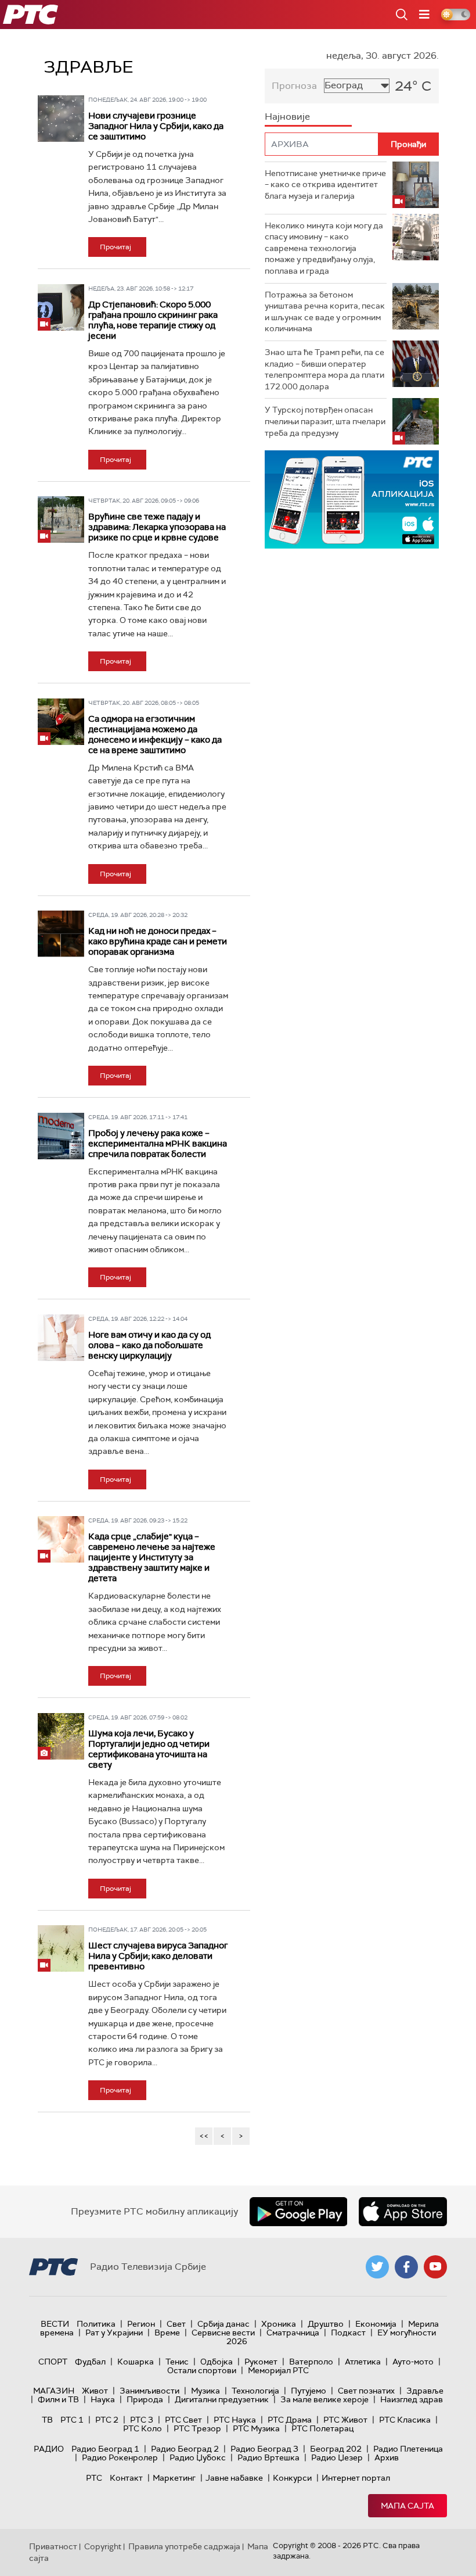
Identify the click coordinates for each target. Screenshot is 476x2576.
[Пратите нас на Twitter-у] (377, 2267)
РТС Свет (183, 2420)
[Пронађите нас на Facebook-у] (406, 2267)
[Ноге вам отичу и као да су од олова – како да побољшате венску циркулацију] (61, 1338)
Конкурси (292, 2478)
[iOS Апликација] (352, 499)
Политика (96, 2324)
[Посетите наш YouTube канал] (435, 2267)
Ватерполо (311, 2362)
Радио (49, 2449)
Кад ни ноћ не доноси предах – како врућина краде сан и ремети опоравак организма (158, 941)
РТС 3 (142, 2420)
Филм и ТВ (58, 2399)
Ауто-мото (413, 2362)
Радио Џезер (337, 2457)
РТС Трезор (197, 2428)
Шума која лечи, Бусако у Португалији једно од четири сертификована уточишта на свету (149, 1749)
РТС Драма (290, 2420)
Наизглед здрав (412, 2399)
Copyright (103, 2546)
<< (204, 2136)
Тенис (177, 2362)
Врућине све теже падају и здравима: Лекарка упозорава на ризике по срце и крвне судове (157, 527)
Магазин (54, 2391)
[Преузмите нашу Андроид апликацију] (298, 2212)
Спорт (53, 2362)
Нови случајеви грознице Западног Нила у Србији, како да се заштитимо (156, 126)
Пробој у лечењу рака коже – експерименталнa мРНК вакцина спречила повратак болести (158, 1144)
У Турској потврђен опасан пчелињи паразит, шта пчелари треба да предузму (325, 421)
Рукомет (261, 2362)
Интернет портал (356, 2478)
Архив (387, 2457)
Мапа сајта (408, 2506)
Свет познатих (366, 2391)
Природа (145, 2399)
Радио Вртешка (268, 2457)
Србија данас (223, 2324)
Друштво (326, 2324)
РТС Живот (345, 2420)
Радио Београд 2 (185, 2449)
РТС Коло (143, 2428)
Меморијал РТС (278, 2370)
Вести (55, 2324)
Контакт (126, 2478)
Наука (103, 2399)
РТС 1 (72, 2420)
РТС (94, 2478)
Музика (205, 2391)
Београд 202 (336, 2449)
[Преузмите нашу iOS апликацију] (403, 2212)
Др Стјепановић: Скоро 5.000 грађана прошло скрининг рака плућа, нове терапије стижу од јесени (153, 320)
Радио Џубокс (198, 2457)
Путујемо (309, 2391)
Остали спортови (202, 2370)
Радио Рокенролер (120, 2457)
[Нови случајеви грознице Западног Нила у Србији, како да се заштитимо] (61, 119)
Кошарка (136, 2362)
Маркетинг (174, 2478)
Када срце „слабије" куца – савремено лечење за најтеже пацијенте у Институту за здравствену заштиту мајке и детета (152, 1557)
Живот (95, 2391)
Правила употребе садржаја (184, 2546)
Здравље (425, 2391)
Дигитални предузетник (222, 2399)
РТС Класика (405, 2420)
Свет (176, 2324)
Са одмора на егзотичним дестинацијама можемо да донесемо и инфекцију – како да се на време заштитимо (155, 735)
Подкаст (348, 2333)
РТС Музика (256, 2428)
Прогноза (294, 86)
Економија (376, 2324)
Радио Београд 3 (264, 2449)
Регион (141, 2324)
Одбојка (217, 2362)
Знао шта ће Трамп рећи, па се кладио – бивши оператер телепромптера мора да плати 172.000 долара (324, 369)
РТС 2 (107, 2420)
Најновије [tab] (287, 117)
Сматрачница (293, 2333)
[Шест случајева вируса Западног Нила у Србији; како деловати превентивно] (61, 1948)
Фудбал (90, 2362)
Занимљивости (149, 2391)
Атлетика (363, 2362)
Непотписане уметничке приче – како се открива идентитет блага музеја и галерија (325, 184)
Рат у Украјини (114, 2333)
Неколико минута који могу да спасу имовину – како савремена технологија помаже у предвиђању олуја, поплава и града (324, 248)
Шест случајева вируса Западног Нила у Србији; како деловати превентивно (158, 1956)
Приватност (53, 2546)
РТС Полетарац (322, 2428)
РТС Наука (235, 2420)
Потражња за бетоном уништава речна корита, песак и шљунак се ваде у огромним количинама (325, 312)
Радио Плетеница (408, 2449)
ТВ (47, 2420)
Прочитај (116, 247)
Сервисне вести (223, 2333)
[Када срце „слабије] (61, 1539)
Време (167, 2333)
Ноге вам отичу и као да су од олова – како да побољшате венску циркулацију (149, 1345)
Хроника (279, 2324)
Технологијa (255, 2391)
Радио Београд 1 (105, 2449)
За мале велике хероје (324, 2399)
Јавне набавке (234, 2478)
